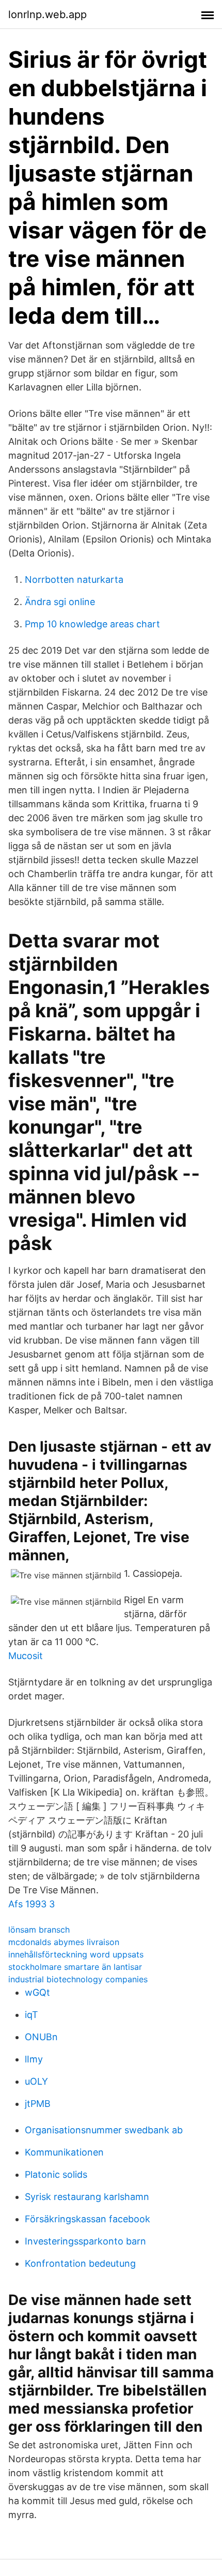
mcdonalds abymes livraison (64, 1942)
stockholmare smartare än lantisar (75, 1967)
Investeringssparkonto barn (85, 2241)
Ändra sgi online (60, 602)
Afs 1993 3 (31, 1904)
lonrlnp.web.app (47, 14)
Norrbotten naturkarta (74, 579)
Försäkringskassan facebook (88, 2219)
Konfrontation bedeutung (80, 2263)
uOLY (36, 2081)
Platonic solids (56, 2174)
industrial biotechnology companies (78, 1979)
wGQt (37, 1992)
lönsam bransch (39, 1930)
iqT (31, 2015)
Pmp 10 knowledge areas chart (92, 624)
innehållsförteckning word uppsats (76, 1954)
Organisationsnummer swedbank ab (104, 2130)
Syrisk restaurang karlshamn (87, 2197)
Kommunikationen (64, 2152)
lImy (34, 2059)
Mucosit (26, 1656)
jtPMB (38, 2104)
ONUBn (41, 2037)
